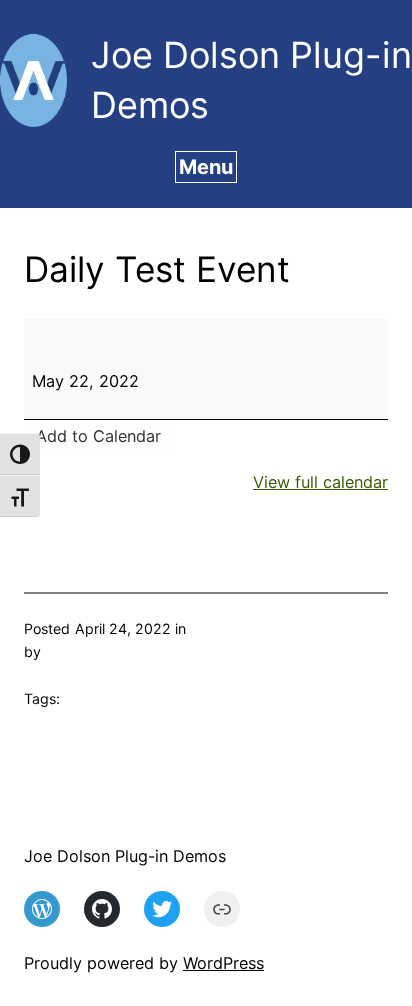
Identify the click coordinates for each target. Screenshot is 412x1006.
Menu (206, 167)
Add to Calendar (98, 436)
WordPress (223, 963)
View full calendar (320, 482)
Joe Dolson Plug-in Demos (125, 856)
